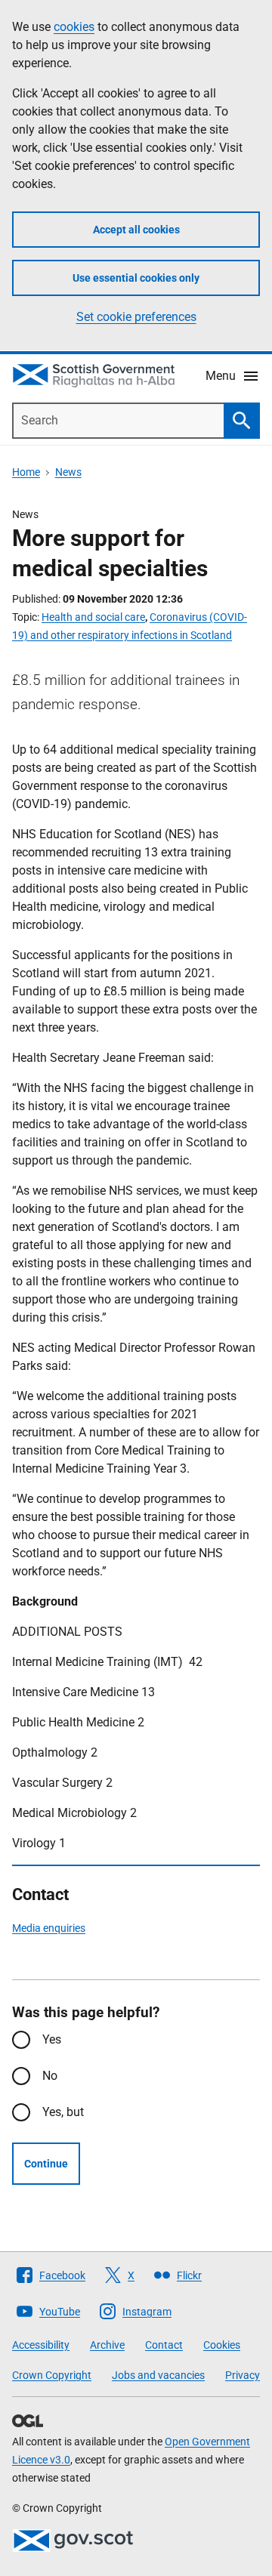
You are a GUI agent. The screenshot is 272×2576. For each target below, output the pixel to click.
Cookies (222, 2345)
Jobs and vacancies (158, 2375)
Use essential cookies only (136, 278)
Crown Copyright (52, 2375)
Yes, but (63, 2112)
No (50, 2076)
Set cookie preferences (136, 317)
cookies (74, 27)
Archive (107, 2345)
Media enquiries (49, 1928)
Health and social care (93, 617)
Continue (46, 2164)
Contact (164, 2345)
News (68, 472)
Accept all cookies (136, 230)
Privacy (243, 2375)
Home (26, 472)
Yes (52, 2039)
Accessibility (41, 2345)
